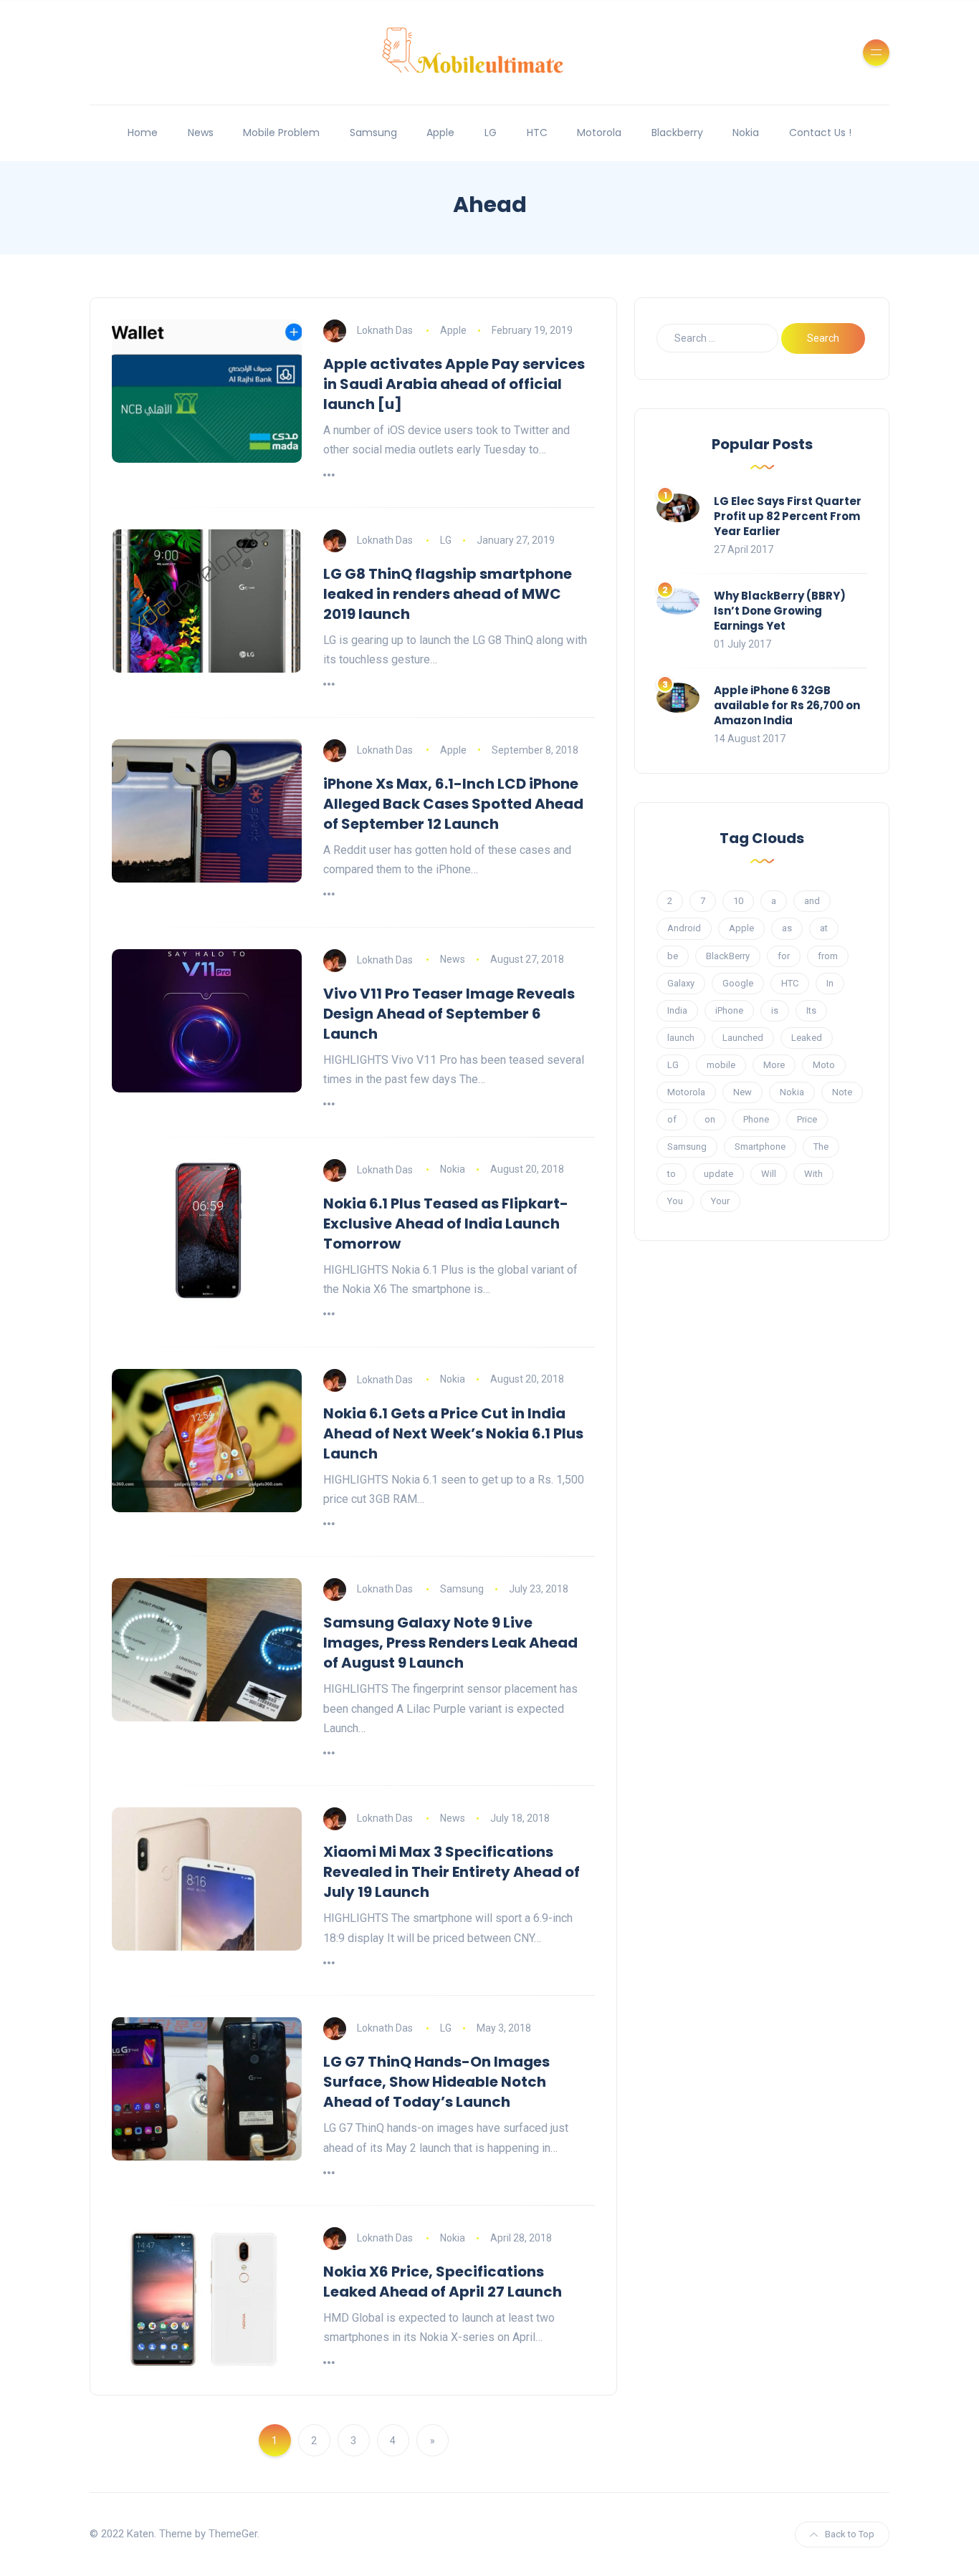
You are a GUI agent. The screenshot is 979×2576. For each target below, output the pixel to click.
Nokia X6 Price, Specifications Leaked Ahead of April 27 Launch (443, 2282)
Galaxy (681, 983)
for (784, 956)
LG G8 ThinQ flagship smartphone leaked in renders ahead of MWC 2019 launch (448, 594)
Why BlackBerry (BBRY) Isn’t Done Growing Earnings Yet (780, 611)
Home (143, 133)
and (812, 901)
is (775, 1010)
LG (491, 133)
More (774, 1065)
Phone (756, 1119)
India (677, 1010)
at (824, 928)
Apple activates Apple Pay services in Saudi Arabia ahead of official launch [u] (454, 384)
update (718, 1174)
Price (807, 1119)
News (201, 133)
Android (684, 928)
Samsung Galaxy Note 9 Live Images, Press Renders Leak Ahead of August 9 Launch (450, 1643)
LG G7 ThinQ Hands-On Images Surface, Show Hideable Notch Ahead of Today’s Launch (436, 2082)
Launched (743, 1038)
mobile (721, 1065)
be (673, 956)
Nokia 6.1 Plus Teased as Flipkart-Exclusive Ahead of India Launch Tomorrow (446, 1224)
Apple (440, 133)
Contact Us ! (820, 133)
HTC (537, 133)
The (821, 1147)
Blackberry (677, 133)
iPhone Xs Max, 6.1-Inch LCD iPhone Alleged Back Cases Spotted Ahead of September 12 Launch (453, 804)
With (813, 1174)
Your (720, 1201)
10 (738, 901)
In (830, 983)
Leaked (807, 1038)
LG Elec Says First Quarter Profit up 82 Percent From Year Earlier (788, 516)
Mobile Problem (281, 133)
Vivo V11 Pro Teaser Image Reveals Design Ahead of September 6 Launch (449, 1014)
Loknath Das (385, 330)
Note (842, 1092)
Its (811, 1010)
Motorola (599, 133)
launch (681, 1038)
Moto (824, 1065)
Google (738, 983)
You (675, 1201)
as (787, 928)
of (672, 1119)
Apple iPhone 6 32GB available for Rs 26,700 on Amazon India (787, 705)
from (828, 956)
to (672, 1174)
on (710, 1119)
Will (769, 1174)
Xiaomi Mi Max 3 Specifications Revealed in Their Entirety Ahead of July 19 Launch (452, 1872)
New (742, 1092)
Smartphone (760, 1147)
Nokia (746, 133)
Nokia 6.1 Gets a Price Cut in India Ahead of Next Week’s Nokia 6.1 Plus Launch (453, 1433)
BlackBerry (728, 956)
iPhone (729, 1010)
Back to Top (850, 2534)
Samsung (373, 133)
